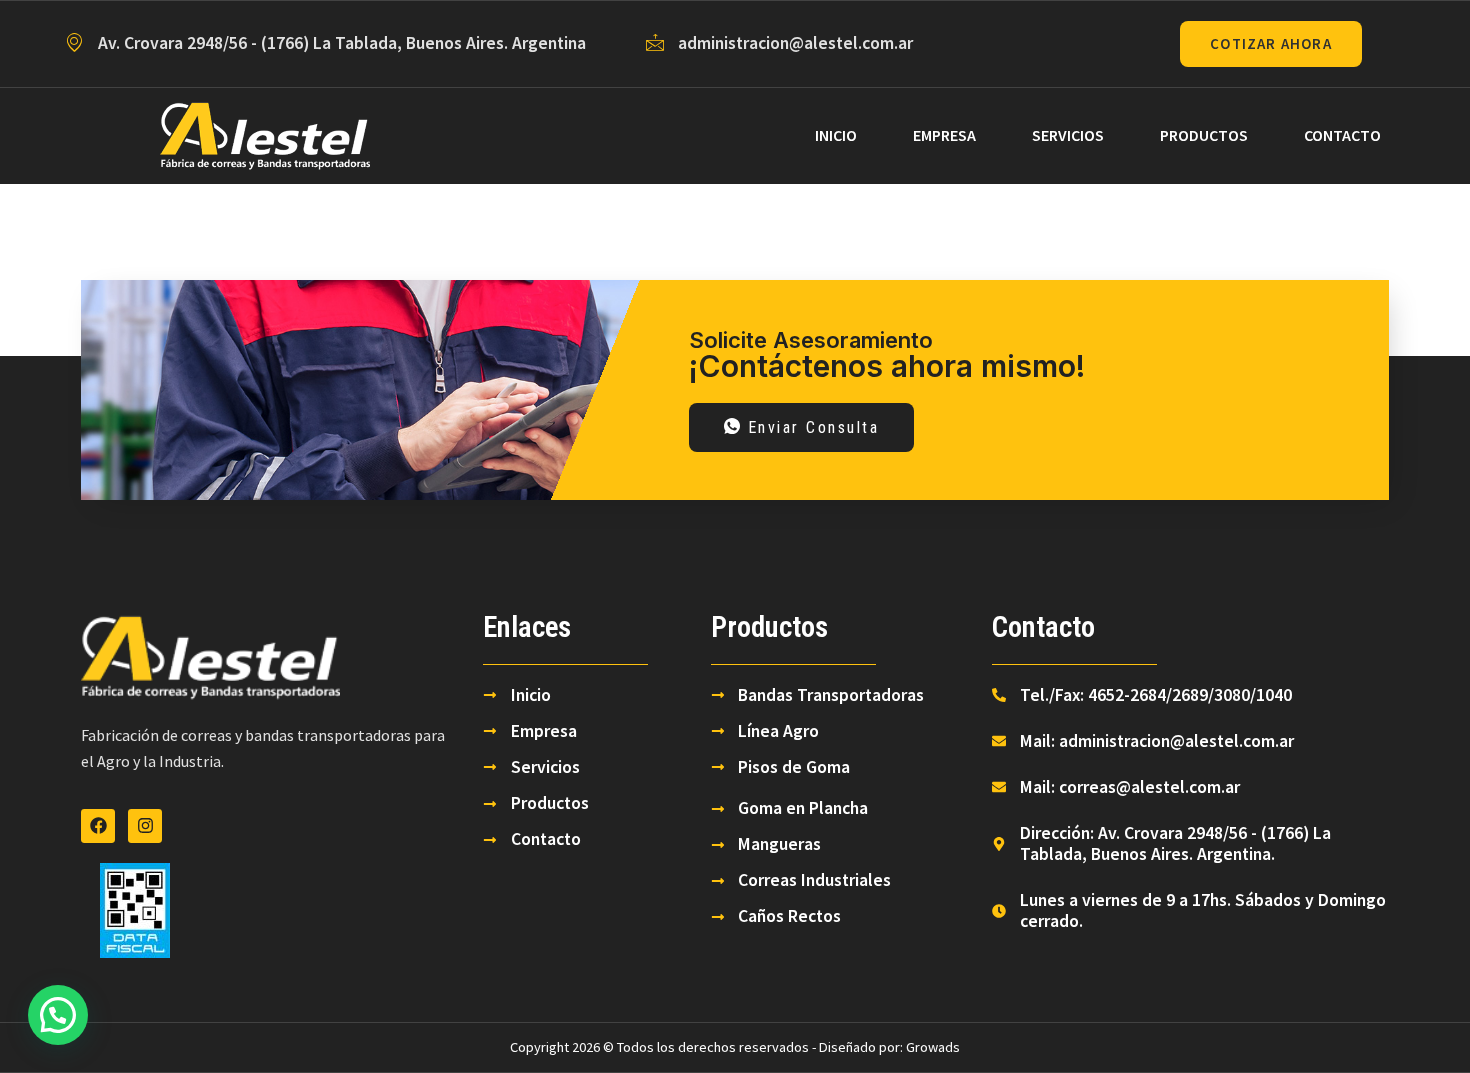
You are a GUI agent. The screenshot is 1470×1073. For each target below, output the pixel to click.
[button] (58, 1015)
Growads (933, 1047)
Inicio (836, 135)
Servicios (1068, 135)
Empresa (944, 135)
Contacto (1342, 135)
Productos (1204, 135)
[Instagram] (145, 826)
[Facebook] (98, 826)
